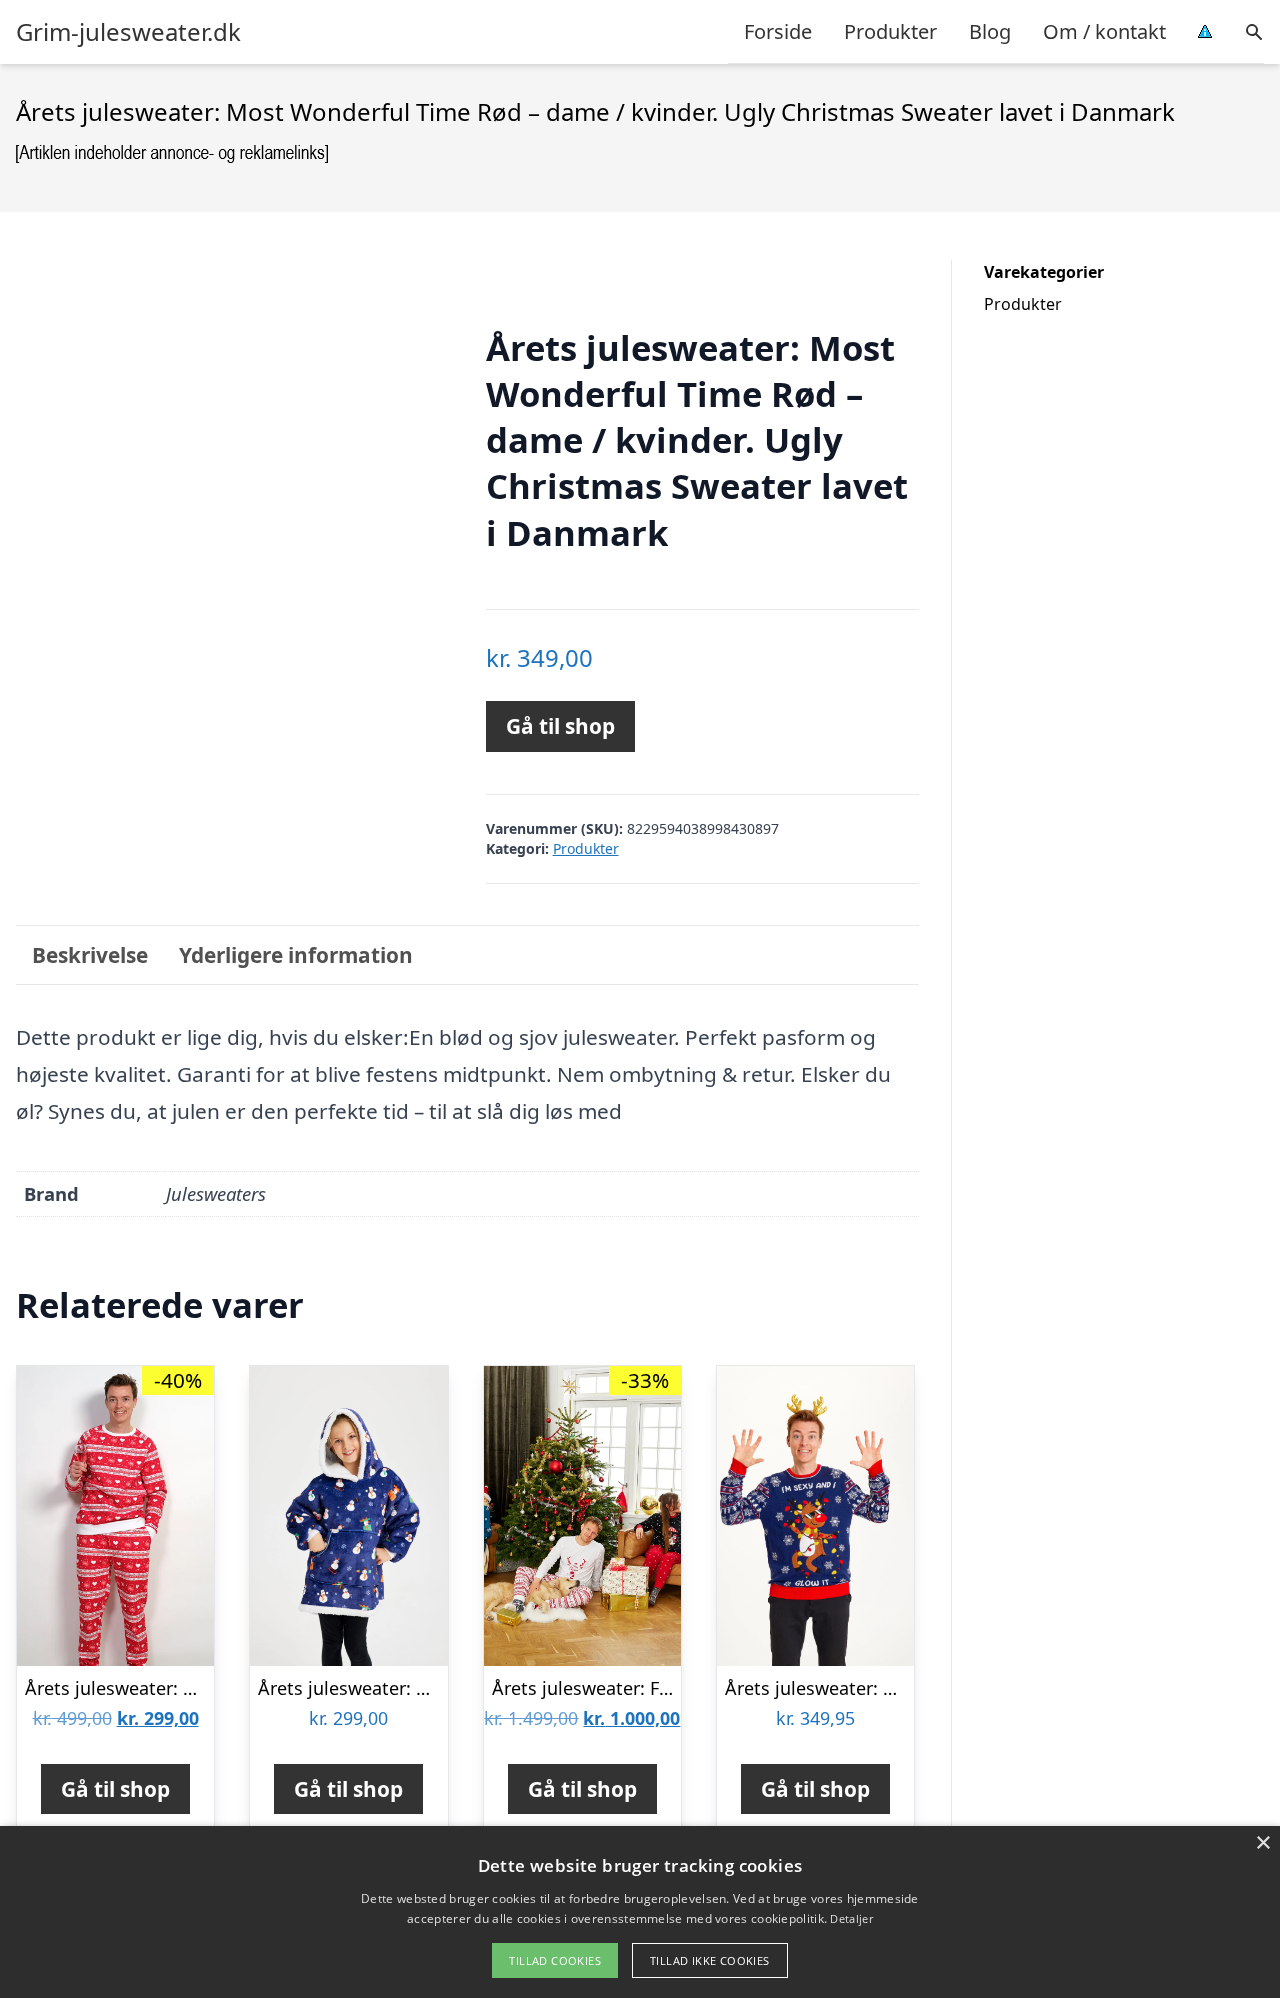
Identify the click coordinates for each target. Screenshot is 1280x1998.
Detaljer (851, 1918)
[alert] (640, 1912)
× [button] (1262, 1843)
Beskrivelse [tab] (90, 955)
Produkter (890, 31)
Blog (990, 31)
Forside (778, 31)
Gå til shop (560, 726)
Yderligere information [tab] (296, 955)
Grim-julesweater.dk (128, 32)
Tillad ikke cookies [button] (710, 1960)
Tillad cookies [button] (555, 1960)
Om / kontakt (1104, 31)
